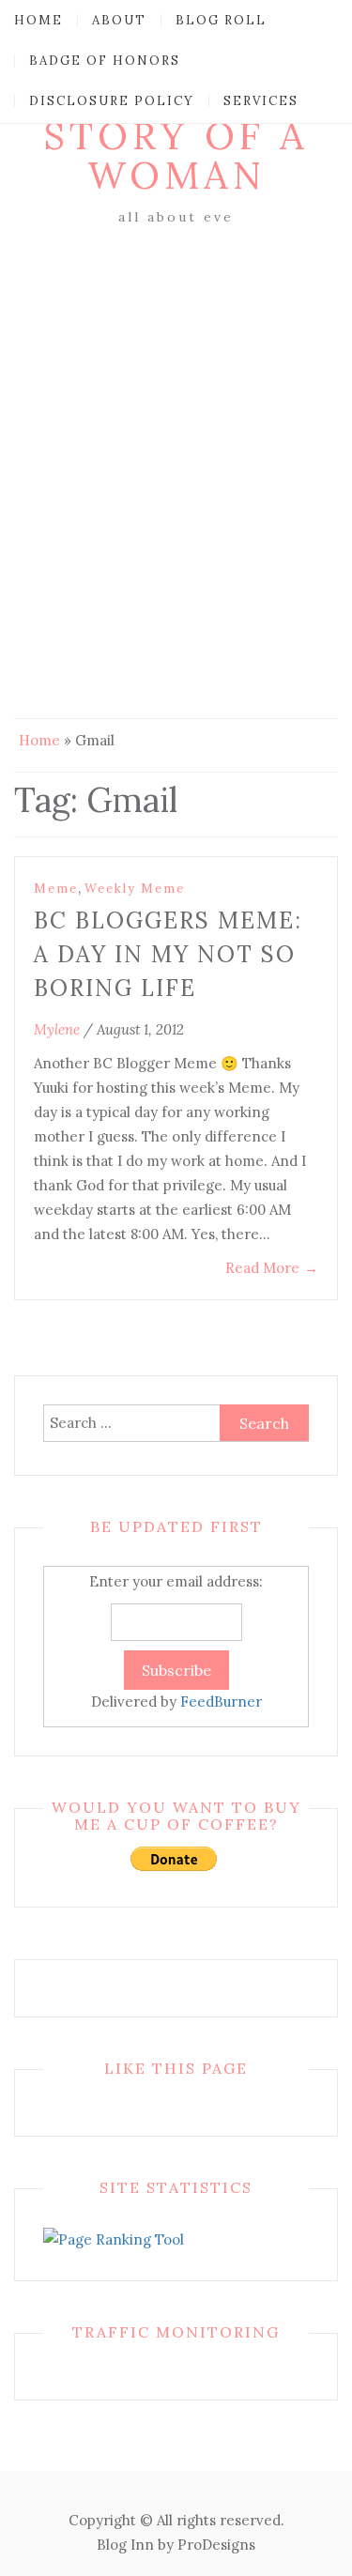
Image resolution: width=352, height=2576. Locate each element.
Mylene (57, 1029)
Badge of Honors (105, 61)
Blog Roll (221, 20)
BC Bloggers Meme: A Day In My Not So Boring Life (168, 954)
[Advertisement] (176, 415)
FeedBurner (221, 1702)
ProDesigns (216, 2545)
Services (261, 101)
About (119, 20)
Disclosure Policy (112, 101)
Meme (56, 889)
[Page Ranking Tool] (114, 2239)
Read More (272, 1268)
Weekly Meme (135, 889)
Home (38, 20)
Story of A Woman (176, 155)
